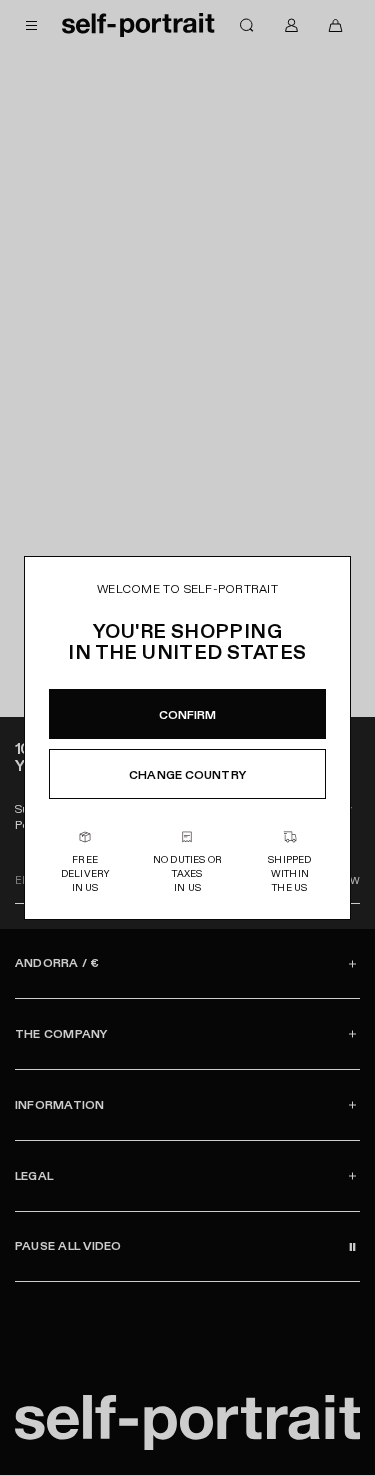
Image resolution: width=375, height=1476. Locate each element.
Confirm (188, 715)
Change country (187, 775)
